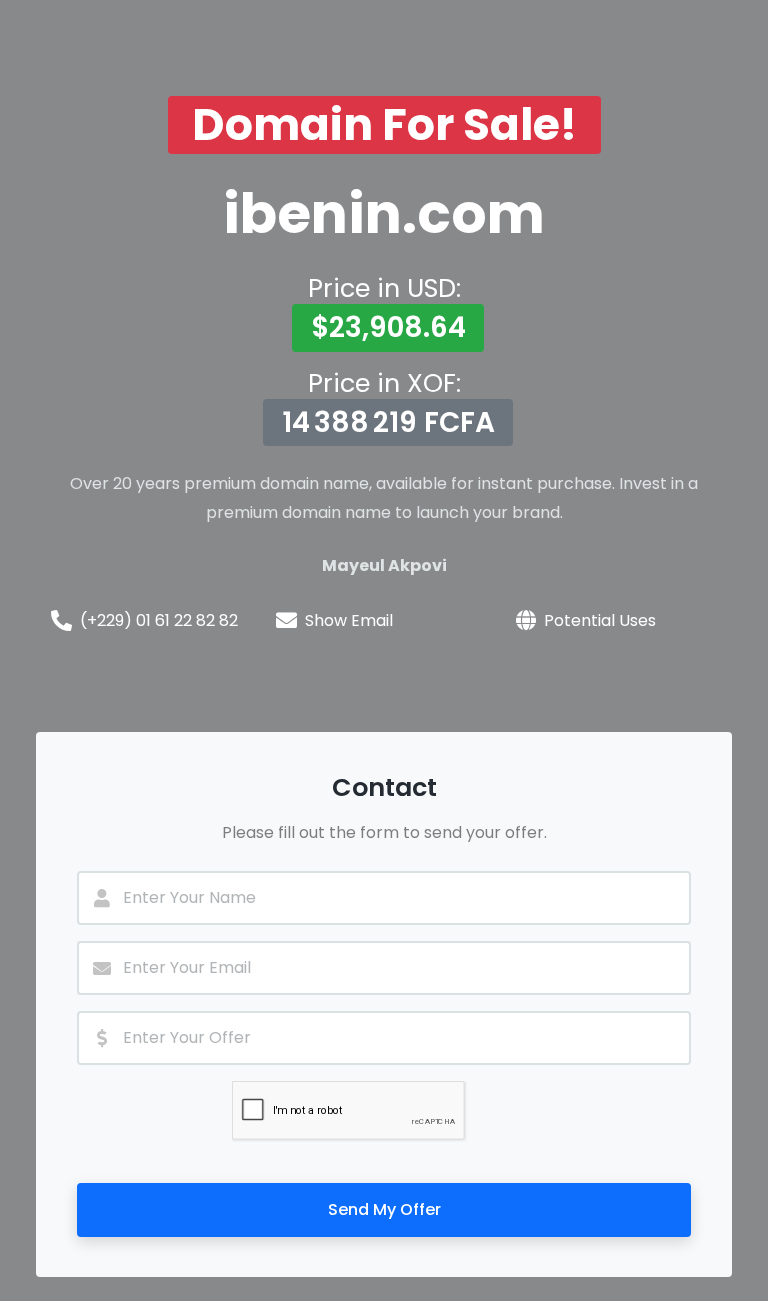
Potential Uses (600, 620)
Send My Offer (384, 1209)
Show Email (349, 620)
